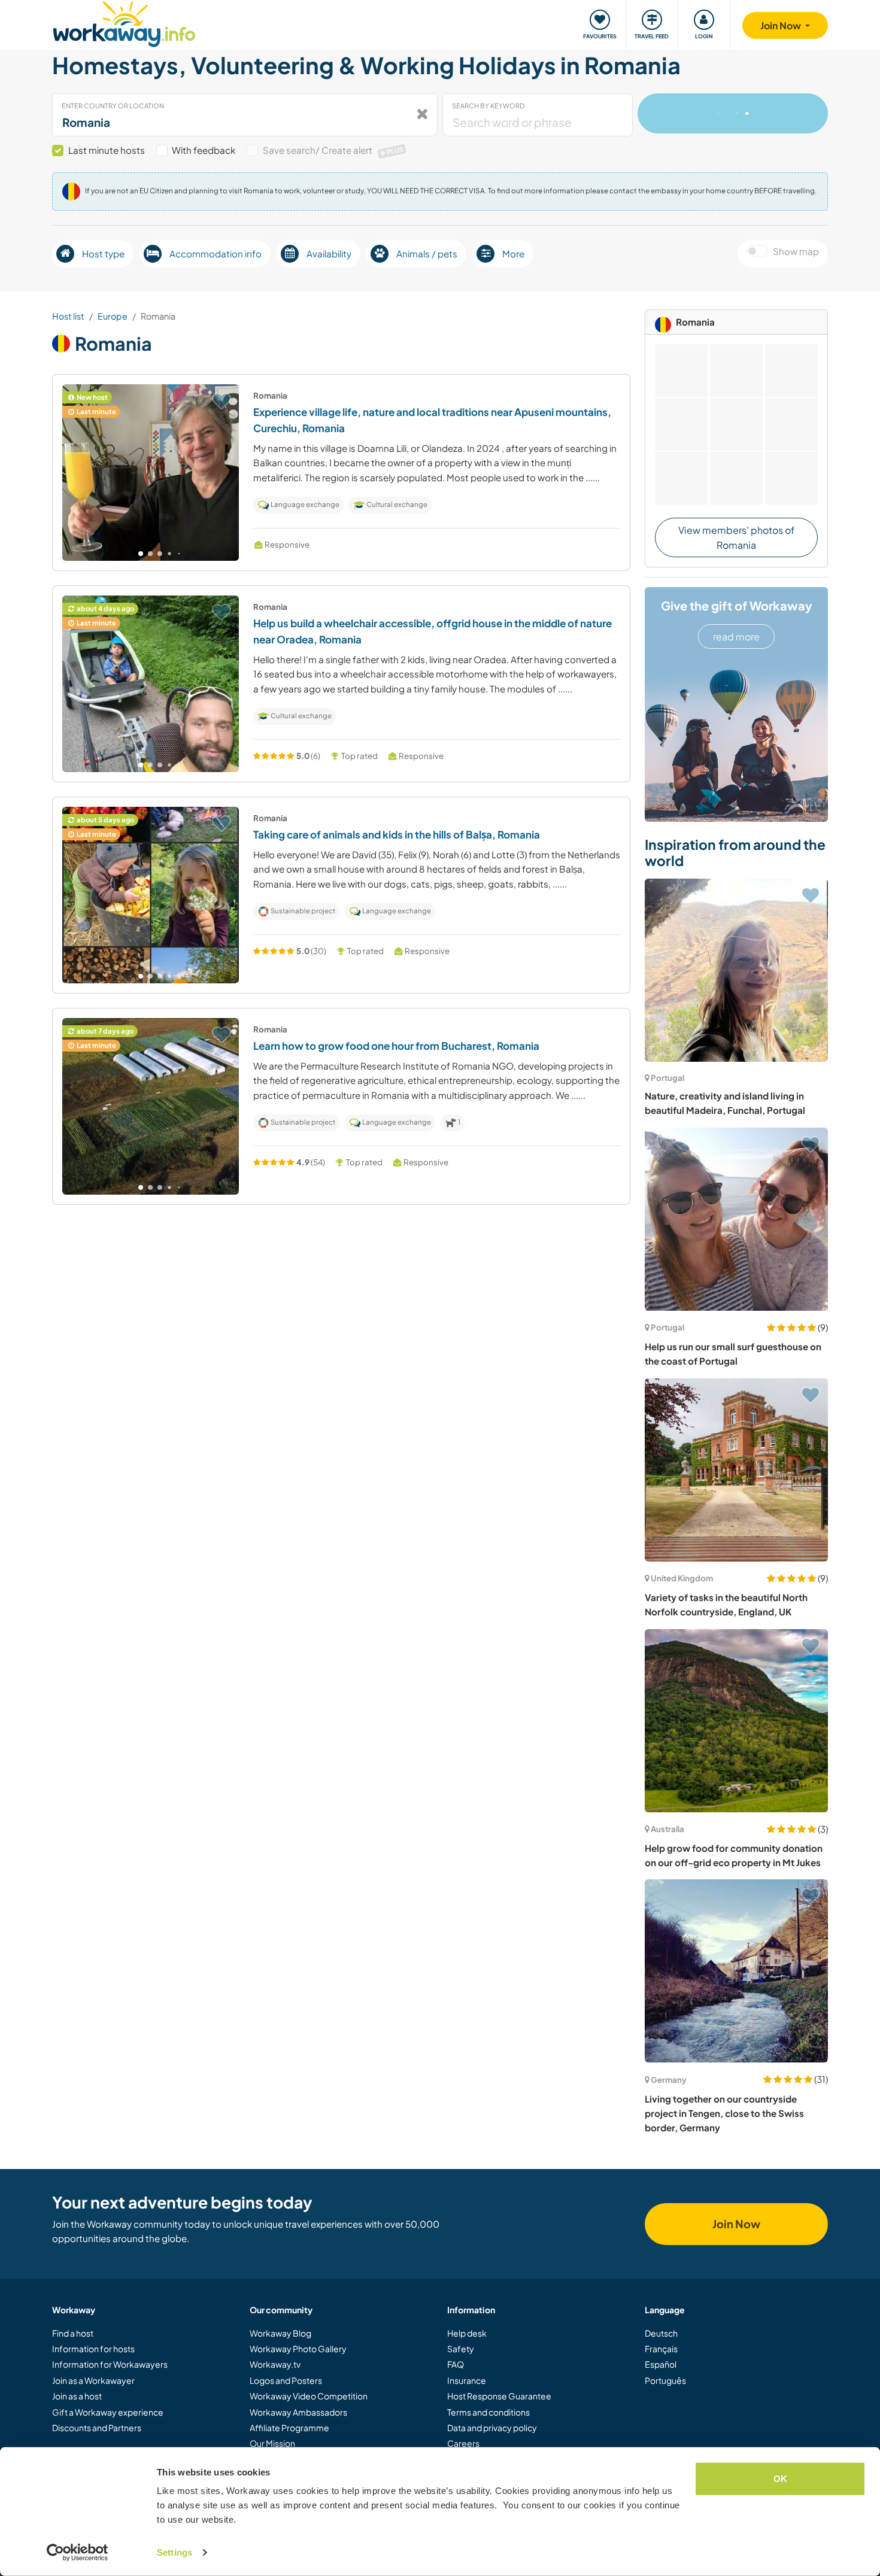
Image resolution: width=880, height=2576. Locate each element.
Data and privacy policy (492, 2428)
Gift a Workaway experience (108, 2412)
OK (780, 2479)
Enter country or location (113, 106)
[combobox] (245, 115)
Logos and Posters (286, 2380)
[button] (141, 554)
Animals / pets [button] (427, 253)
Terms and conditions (488, 2412)
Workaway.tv (275, 2364)
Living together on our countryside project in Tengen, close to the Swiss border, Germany (724, 2113)
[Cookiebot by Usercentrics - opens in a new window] (78, 2553)
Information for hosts (93, 2349)
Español (661, 2364)
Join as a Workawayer (93, 2380)
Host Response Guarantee (499, 2396)
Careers (463, 2443)
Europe (113, 316)
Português (665, 2380)
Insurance (467, 2380)
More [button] (513, 253)
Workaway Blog (280, 2333)
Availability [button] (329, 253)
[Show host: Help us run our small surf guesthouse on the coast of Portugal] (736, 1219)
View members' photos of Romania (736, 538)
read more (736, 637)
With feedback (204, 150)
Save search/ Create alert (333, 150)
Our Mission (272, 2443)
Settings (175, 2552)
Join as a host (77, 2396)
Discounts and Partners (97, 2428)
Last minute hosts (107, 150)
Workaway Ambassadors (298, 2412)
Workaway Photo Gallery (298, 2349)
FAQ (456, 2364)
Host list (68, 316)
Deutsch (661, 2333)
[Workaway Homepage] (124, 22)
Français (661, 2349)
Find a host (73, 2333)
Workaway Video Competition (309, 2396)
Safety (461, 2349)
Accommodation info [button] (216, 253)
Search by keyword (488, 106)
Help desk (467, 2333)
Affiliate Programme (289, 2428)
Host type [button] (103, 253)
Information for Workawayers (110, 2364)
